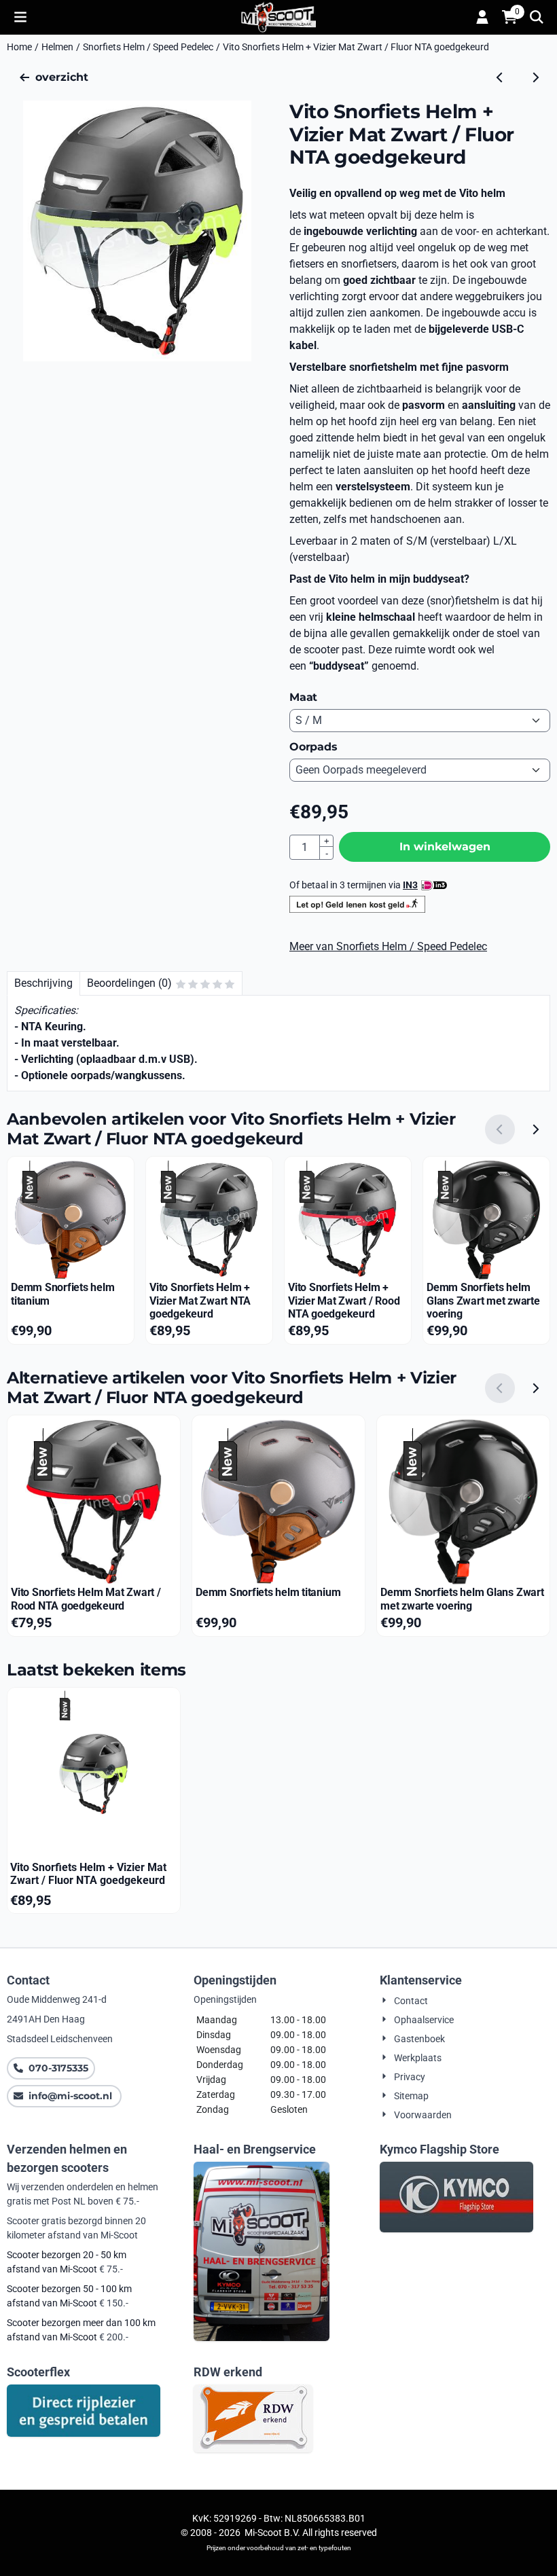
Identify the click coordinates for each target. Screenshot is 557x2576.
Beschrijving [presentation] (43, 983)
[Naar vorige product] (500, 77)
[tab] (43, 983)
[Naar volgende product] (535, 77)
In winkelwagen (445, 847)
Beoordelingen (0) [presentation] (129, 983)
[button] (20, 17)
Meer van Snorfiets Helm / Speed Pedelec (388, 946)
